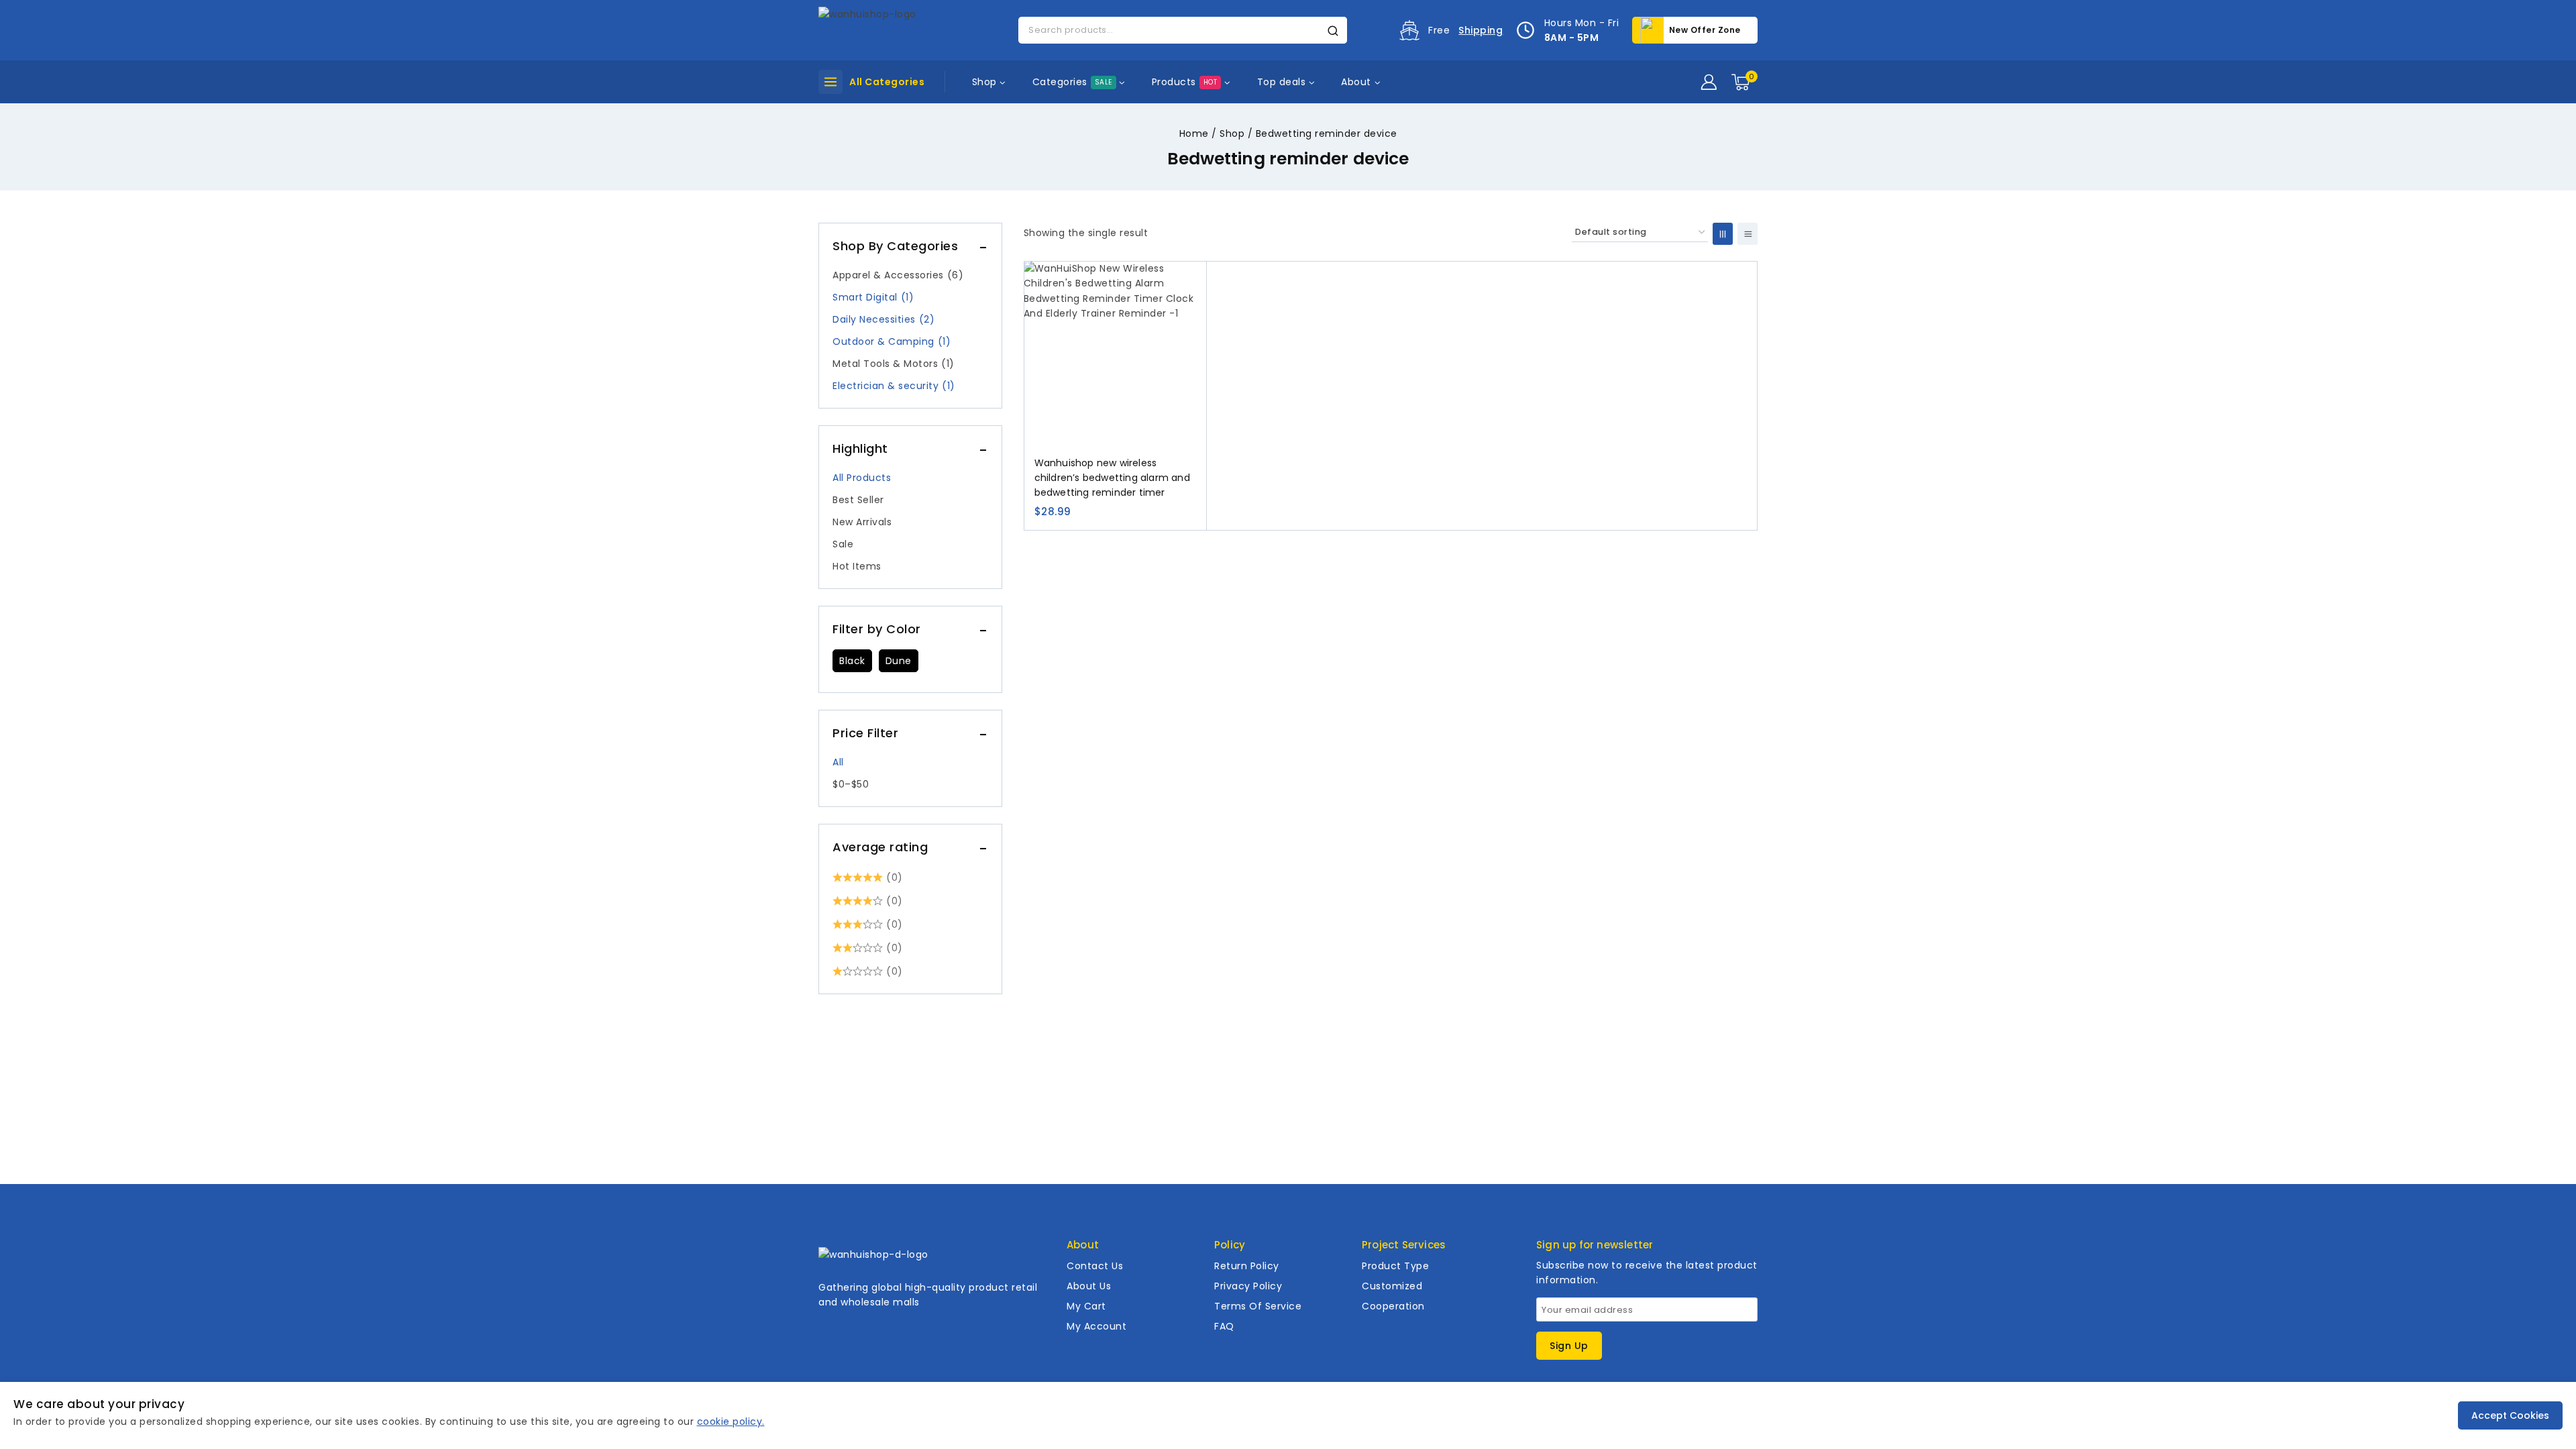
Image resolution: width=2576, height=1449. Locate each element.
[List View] (1748, 234)
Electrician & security (894, 386)
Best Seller (858, 500)
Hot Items (857, 566)
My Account (1096, 1326)
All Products (862, 478)
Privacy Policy (1248, 1286)
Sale (843, 544)
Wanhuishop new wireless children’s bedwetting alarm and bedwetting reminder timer (1112, 478)
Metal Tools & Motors (894, 364)
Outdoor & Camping (892, 341)
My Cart (1086, 1306)
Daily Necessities (883, 319)
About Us (1089, 1286)
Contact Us (1095, 1266)
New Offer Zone (1705, 30)
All (838, 762)
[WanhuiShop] (885, 30)
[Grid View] (1723, 234)
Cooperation (1393, 1306)
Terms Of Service (1258, 1306)
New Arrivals (862, 522)
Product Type (1395, 1266)
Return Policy (1247, 1266)
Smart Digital (873, 297)
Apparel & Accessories (898, 275)
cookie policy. (731, 1421)
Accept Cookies (2510, 1415)
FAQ (1224, 1326)
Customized (1392, 1286)
